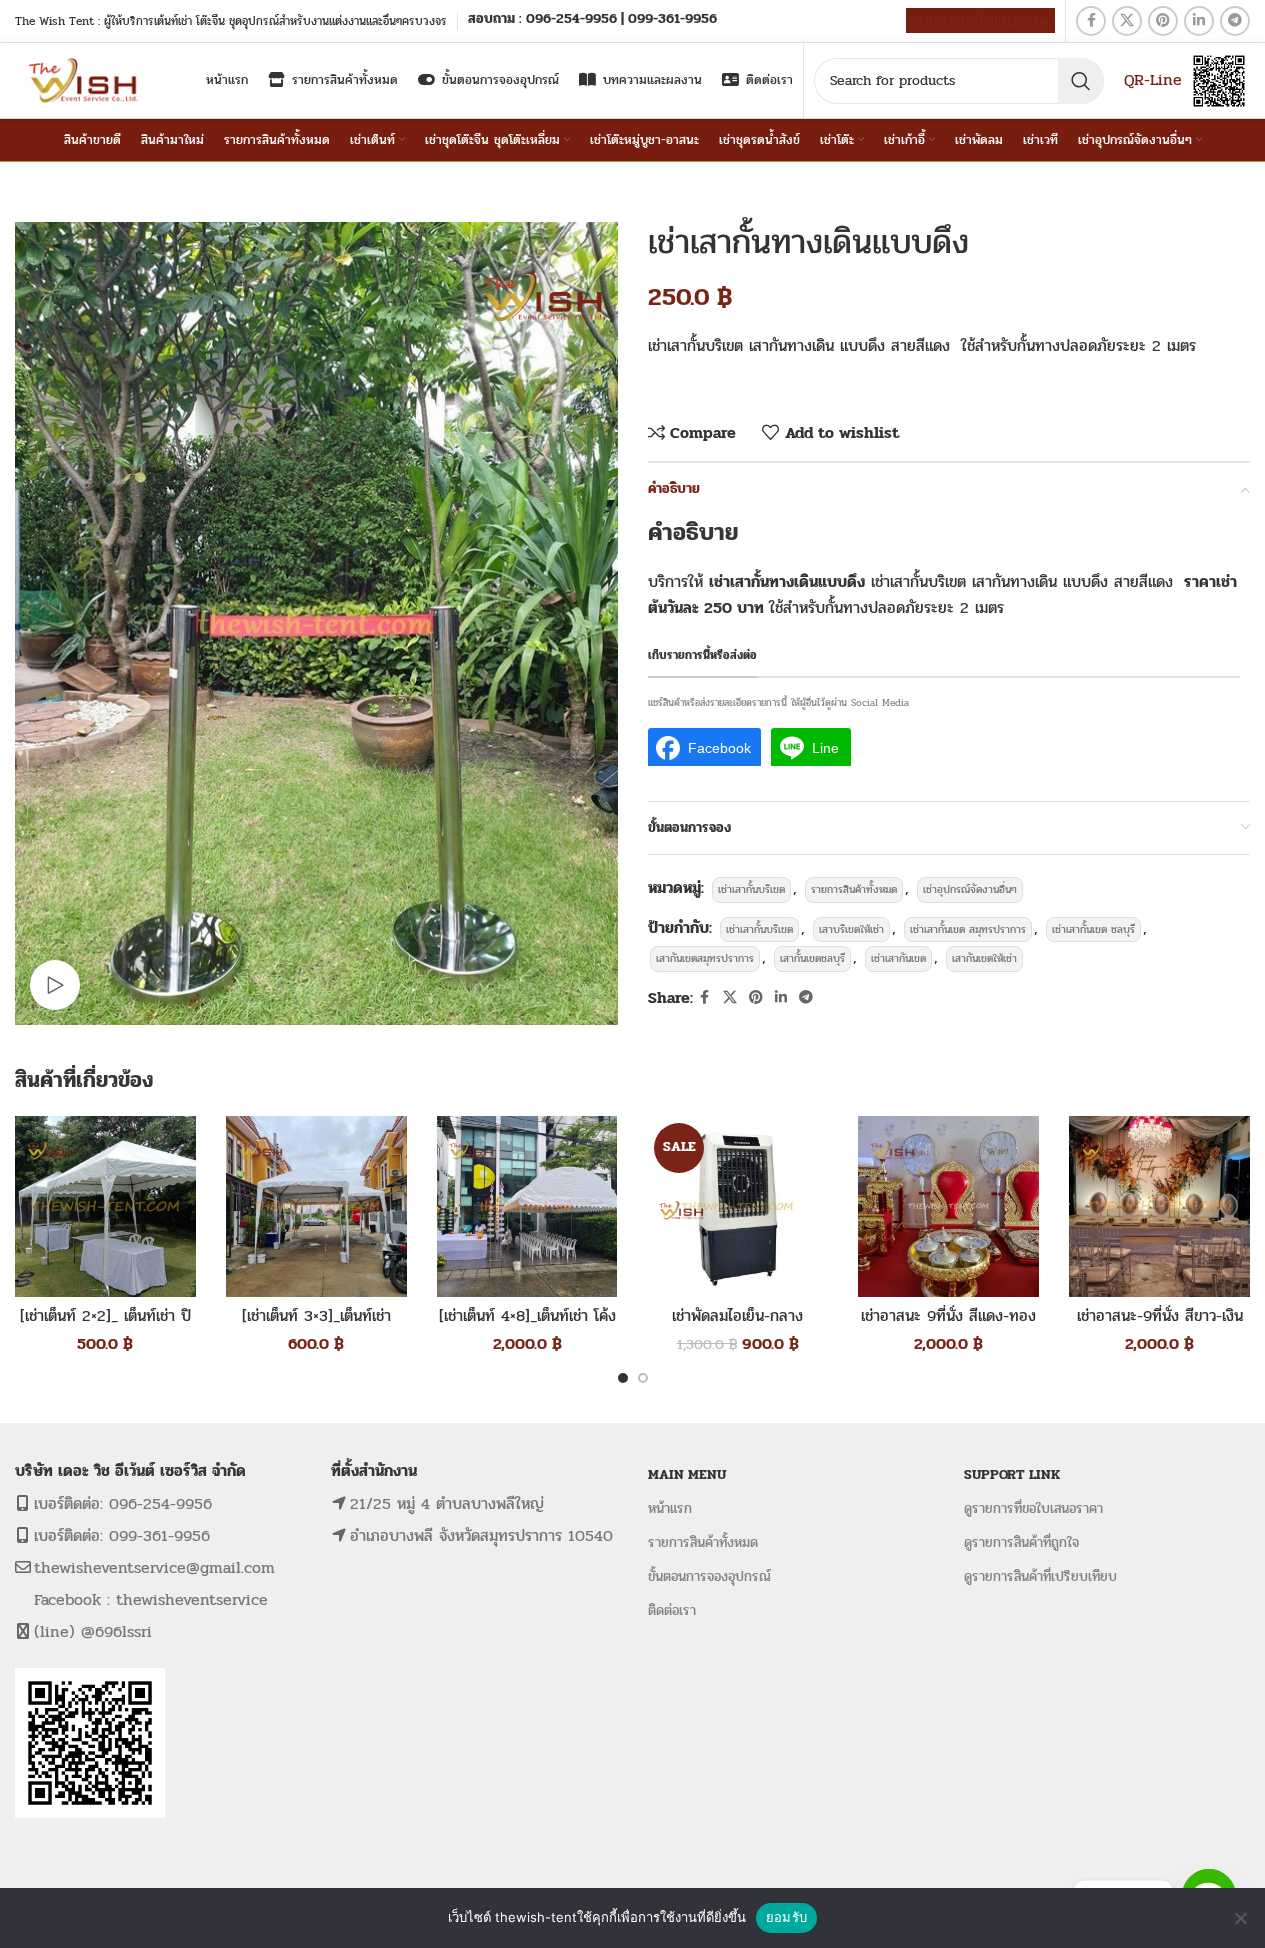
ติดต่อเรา (672, 1610)
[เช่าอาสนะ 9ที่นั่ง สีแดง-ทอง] (948, 1206)
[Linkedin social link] (1199, 21)
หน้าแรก (670, 1508)
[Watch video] (55, 985)
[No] (1240, 1918)
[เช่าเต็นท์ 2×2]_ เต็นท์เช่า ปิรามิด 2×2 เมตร (105, 1326)
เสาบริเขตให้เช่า (851, 929)
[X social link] (1127, 21)
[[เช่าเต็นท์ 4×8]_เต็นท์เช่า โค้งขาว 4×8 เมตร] (527, 1206)
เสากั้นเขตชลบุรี (812, 958)
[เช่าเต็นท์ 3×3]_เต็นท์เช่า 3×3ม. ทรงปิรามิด (316, 1326)
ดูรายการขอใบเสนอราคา (980, 20)
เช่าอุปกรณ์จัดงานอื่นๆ (970, 889)
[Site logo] (85, 79)
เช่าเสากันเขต (898, 958)
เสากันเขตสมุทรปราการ (705, 958)
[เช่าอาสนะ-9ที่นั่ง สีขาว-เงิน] (1159, 1206)
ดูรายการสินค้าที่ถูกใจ (1021, 1542)
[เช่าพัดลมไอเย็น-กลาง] (737, 1206)
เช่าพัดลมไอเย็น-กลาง (737, 1315)
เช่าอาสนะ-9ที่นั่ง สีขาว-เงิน (1160, 1315)
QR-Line (1153, 79)
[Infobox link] (592, 20)
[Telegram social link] (1235, 21)
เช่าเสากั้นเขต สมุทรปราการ (968, 929)
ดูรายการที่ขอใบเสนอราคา (1033, 1508)
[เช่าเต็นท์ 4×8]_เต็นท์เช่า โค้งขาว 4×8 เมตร (527, 1326)
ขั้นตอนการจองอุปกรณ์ (709, 1576)
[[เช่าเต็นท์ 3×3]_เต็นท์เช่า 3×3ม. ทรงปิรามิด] (316, 1206)
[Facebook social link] (1091, 21)
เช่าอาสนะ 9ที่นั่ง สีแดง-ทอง (948, 1315)
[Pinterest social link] (1163, 21)
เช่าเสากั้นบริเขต (751, 889)
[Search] (1081, 81)
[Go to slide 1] (623, 1378)
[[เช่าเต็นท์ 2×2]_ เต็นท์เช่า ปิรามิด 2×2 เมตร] (105, 1206)
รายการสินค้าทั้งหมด (854, 889)
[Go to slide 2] (643, 1378)
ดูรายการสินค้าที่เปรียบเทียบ (1040, 1576)
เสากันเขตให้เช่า (984, 958)
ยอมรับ (786, 1917)
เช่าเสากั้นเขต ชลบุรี (1093, 929)
